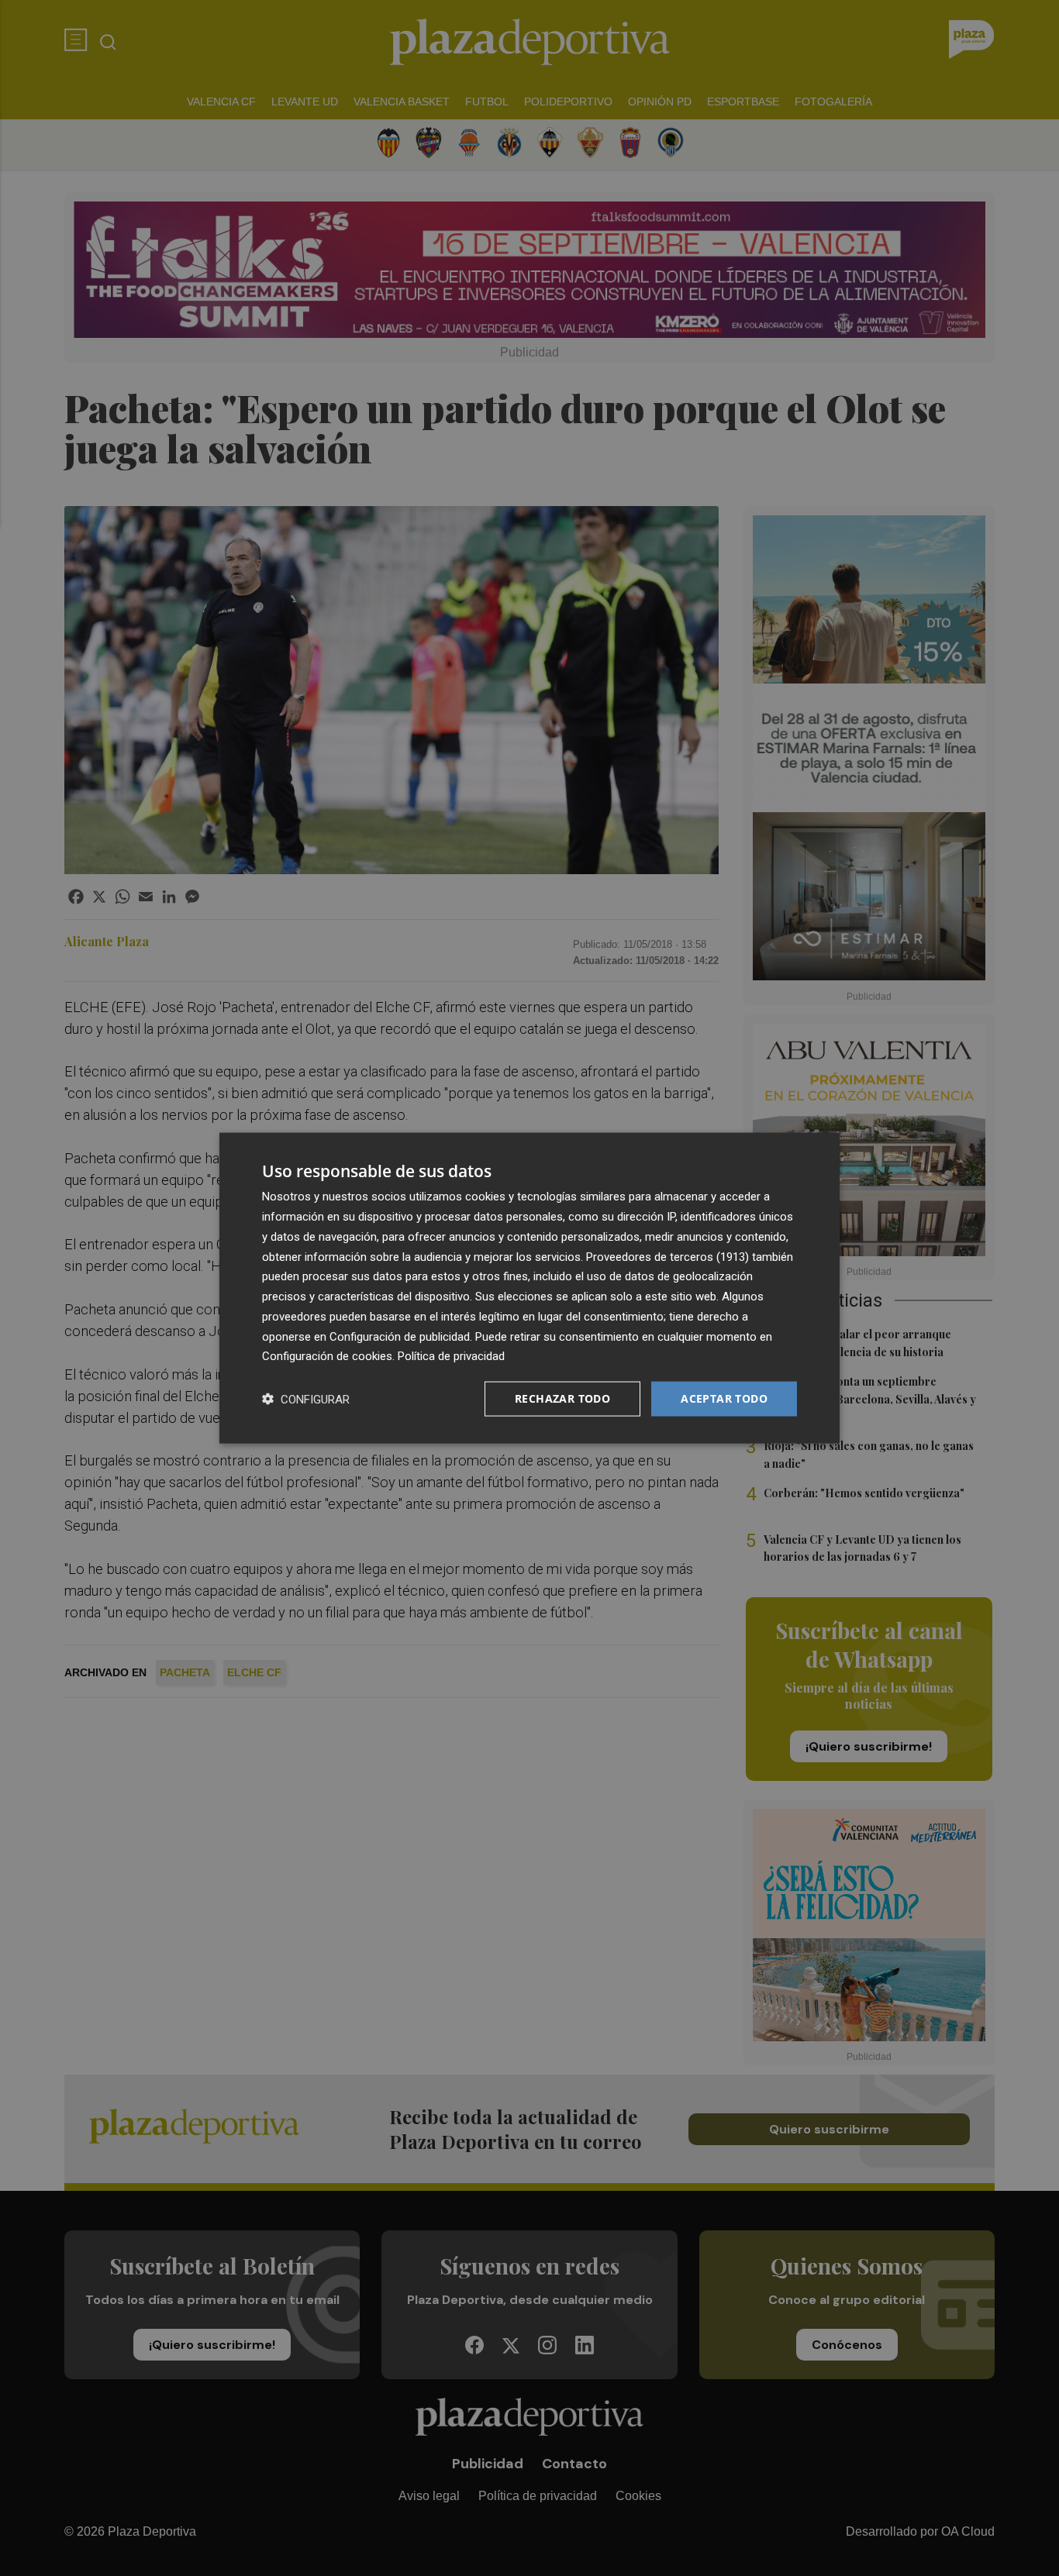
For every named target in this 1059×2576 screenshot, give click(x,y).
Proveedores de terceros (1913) (667, 1256)
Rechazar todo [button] (562, 1398)
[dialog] (529, 1288)
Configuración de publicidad (400, 1336)
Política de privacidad (451, 1356)
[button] (306, 1399)
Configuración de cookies (327, 1356)
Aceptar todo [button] (724, 1398)
